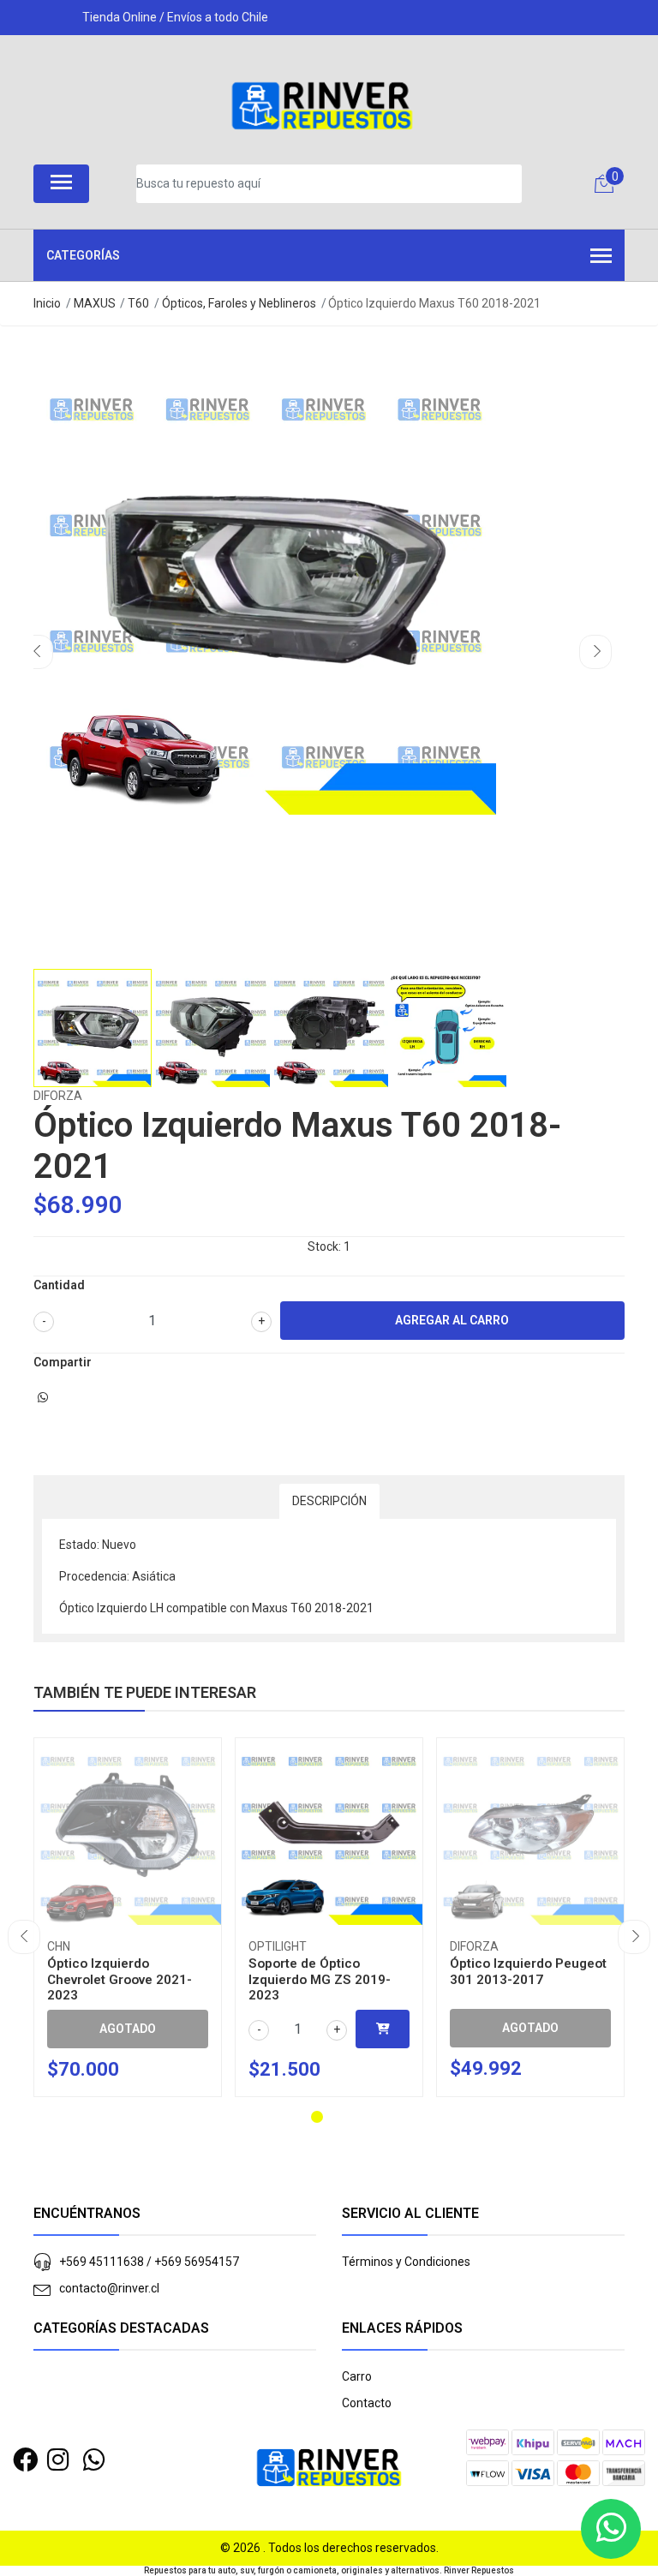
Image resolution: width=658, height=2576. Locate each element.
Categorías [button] (83, 255)
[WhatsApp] (95, 2460)
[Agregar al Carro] (383, 2029)
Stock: (324, 1246)
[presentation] (37, 652)
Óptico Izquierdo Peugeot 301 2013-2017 (528, 1971)
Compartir (63, 1362)
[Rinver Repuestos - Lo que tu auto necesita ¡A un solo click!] (322, 106)
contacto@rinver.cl (109, 2288)
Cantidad (59, 1285)
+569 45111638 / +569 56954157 (149, 2262)
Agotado (128, 2029)
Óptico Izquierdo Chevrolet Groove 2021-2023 (120, 1979)
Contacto (367, 2403)
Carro (357, 2376)
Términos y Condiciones (406, 2262)
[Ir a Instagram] (58, 2460)
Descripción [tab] (329, 1501)
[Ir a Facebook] (25, 2460)
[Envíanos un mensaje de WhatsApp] (611, 2529)
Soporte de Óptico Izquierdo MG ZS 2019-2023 (320, 1979)
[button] (317, 2117)
